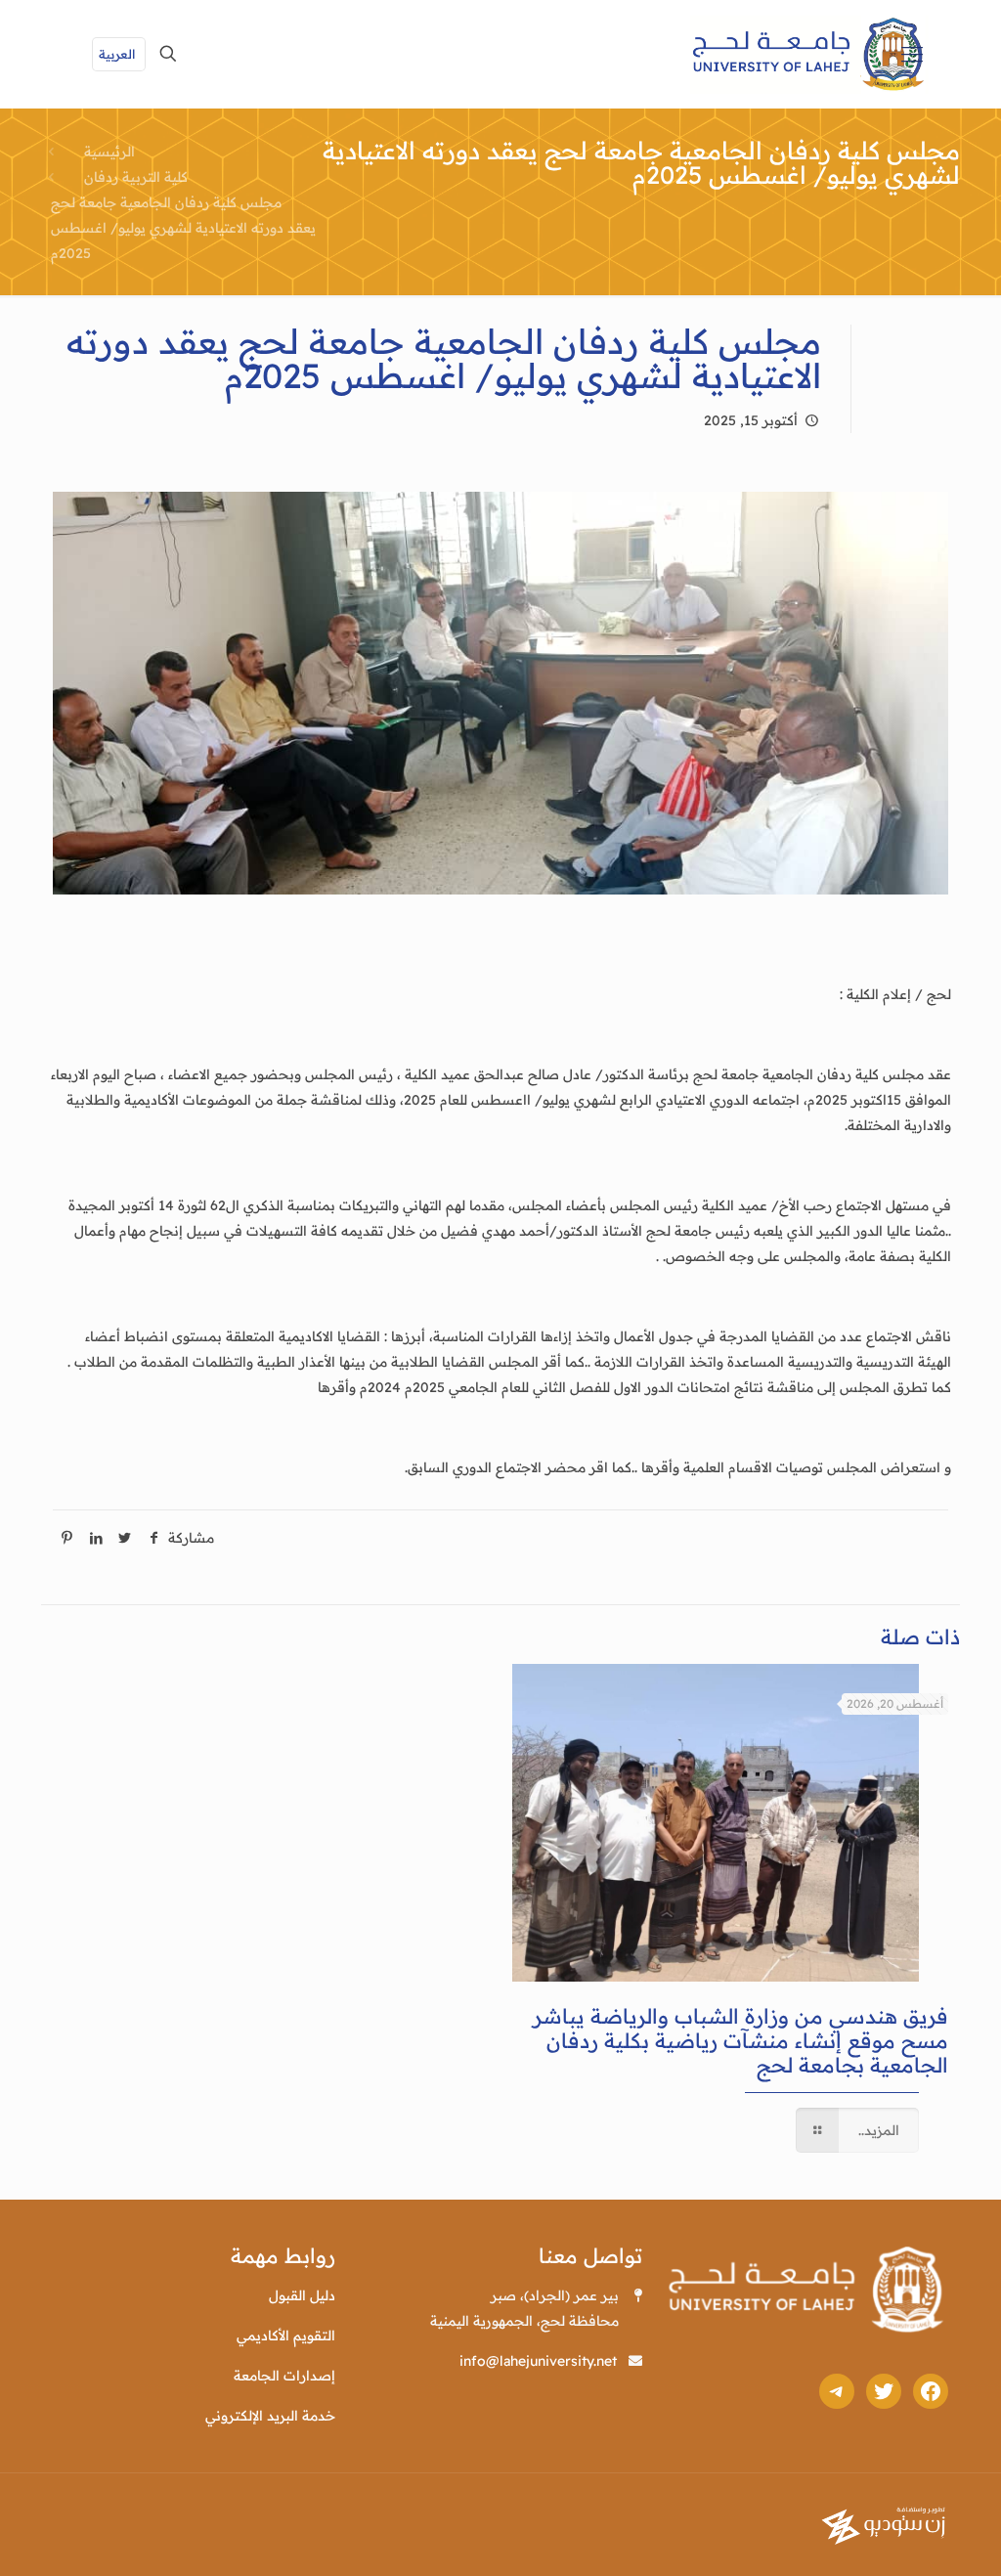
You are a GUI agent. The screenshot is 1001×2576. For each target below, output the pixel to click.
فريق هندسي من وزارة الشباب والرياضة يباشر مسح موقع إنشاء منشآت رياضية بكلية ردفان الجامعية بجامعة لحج (740, 2040)
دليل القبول (302, 2295)
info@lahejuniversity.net (538, 2361)
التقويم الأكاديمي (286, 2336)
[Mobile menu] (912, 54)
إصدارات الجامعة (284, 2376)
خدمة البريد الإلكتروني (270, 2416)
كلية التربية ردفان (136, 177)
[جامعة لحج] (809, 54)
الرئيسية (109, 152)
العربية (117, 54)
